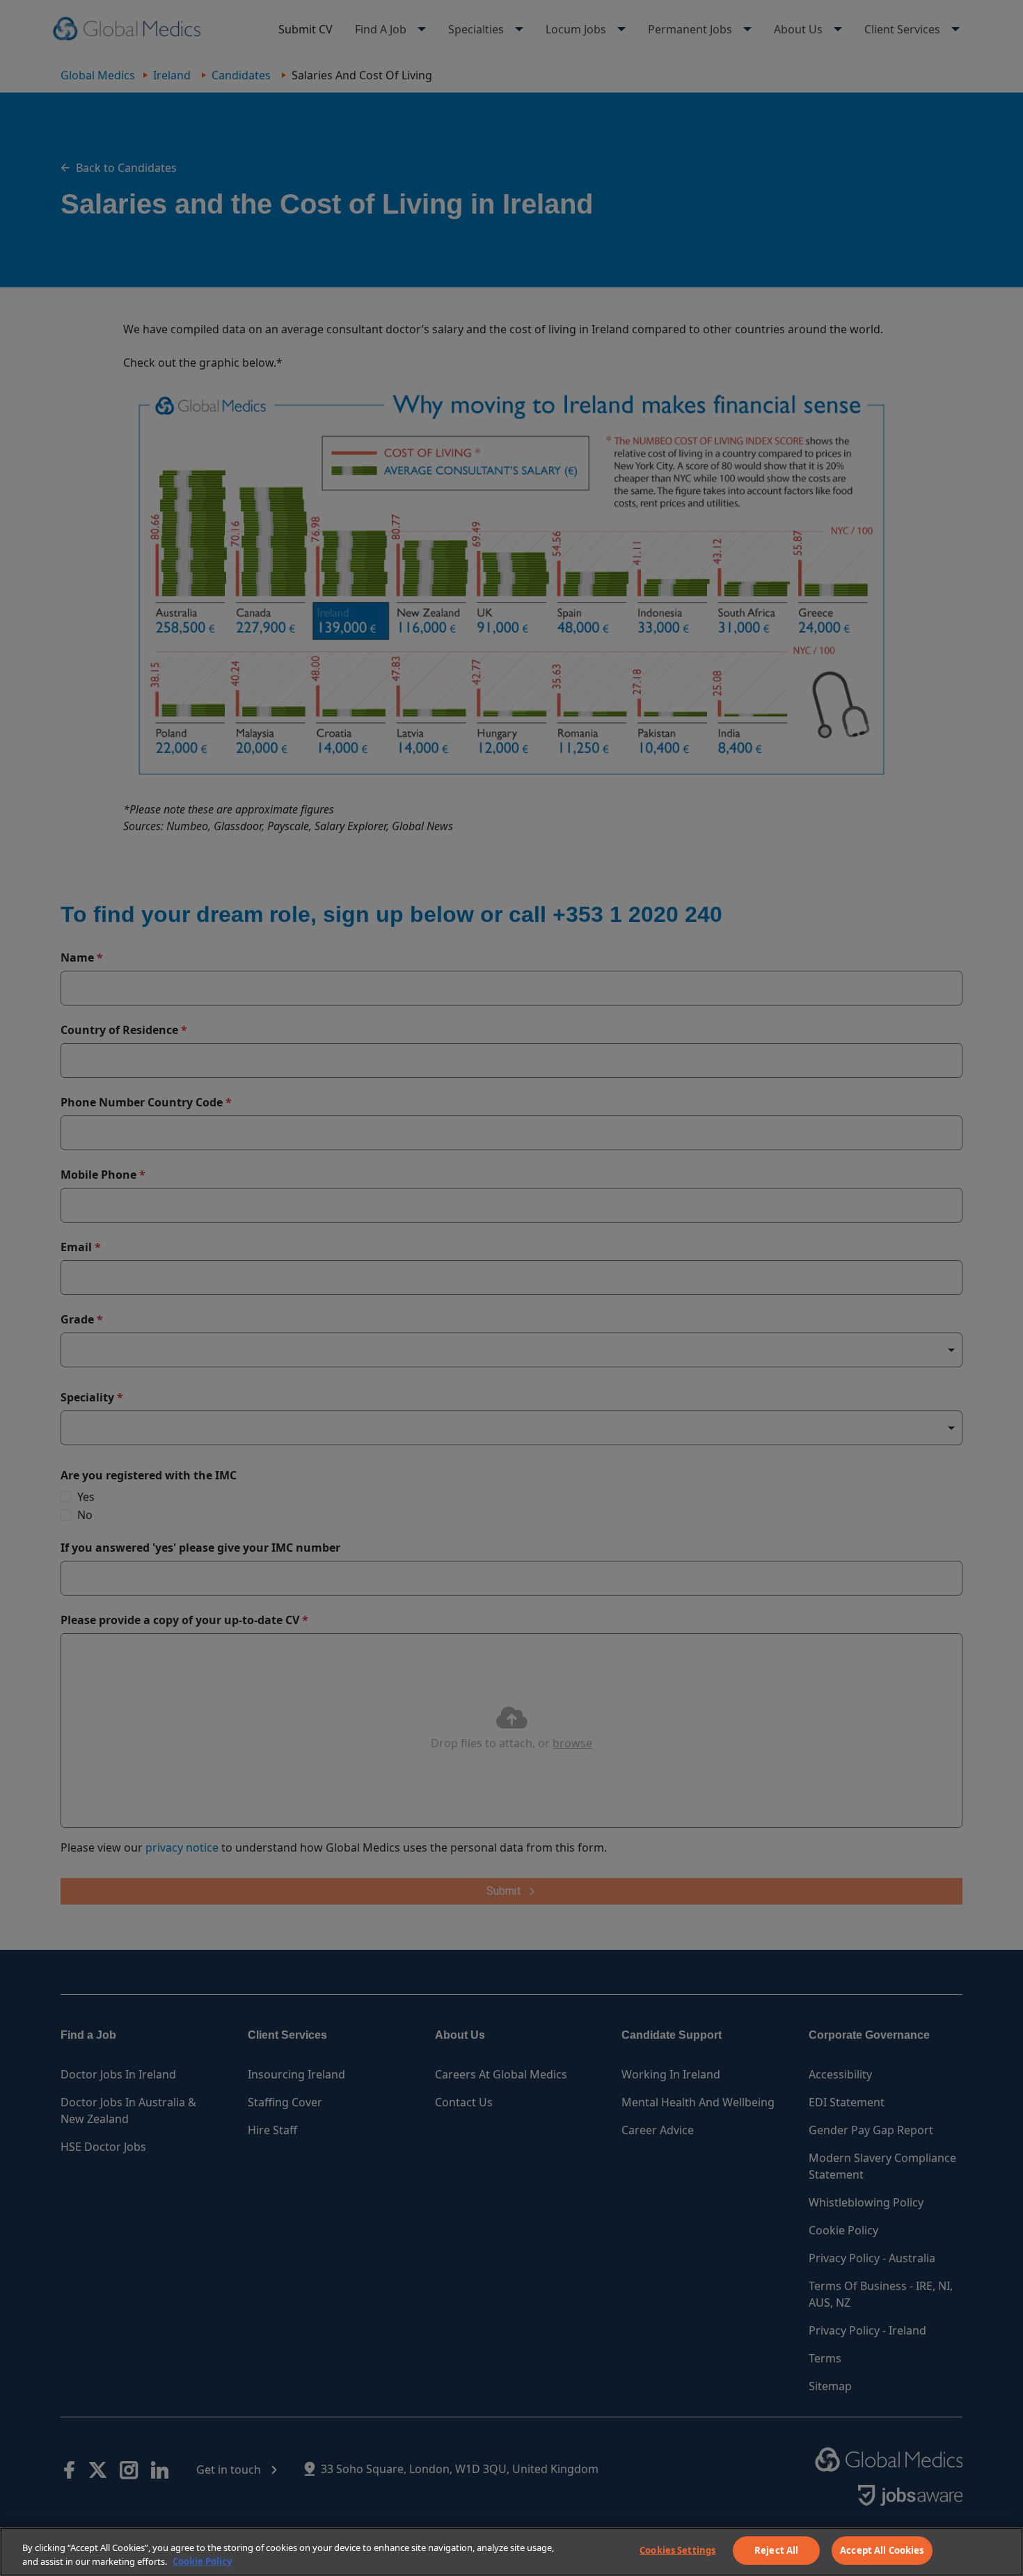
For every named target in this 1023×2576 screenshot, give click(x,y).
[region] (511, 2552)
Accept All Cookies (882, 2550)
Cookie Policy (202, 2561)
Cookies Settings (677, 2550)
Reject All (776, 2550)
